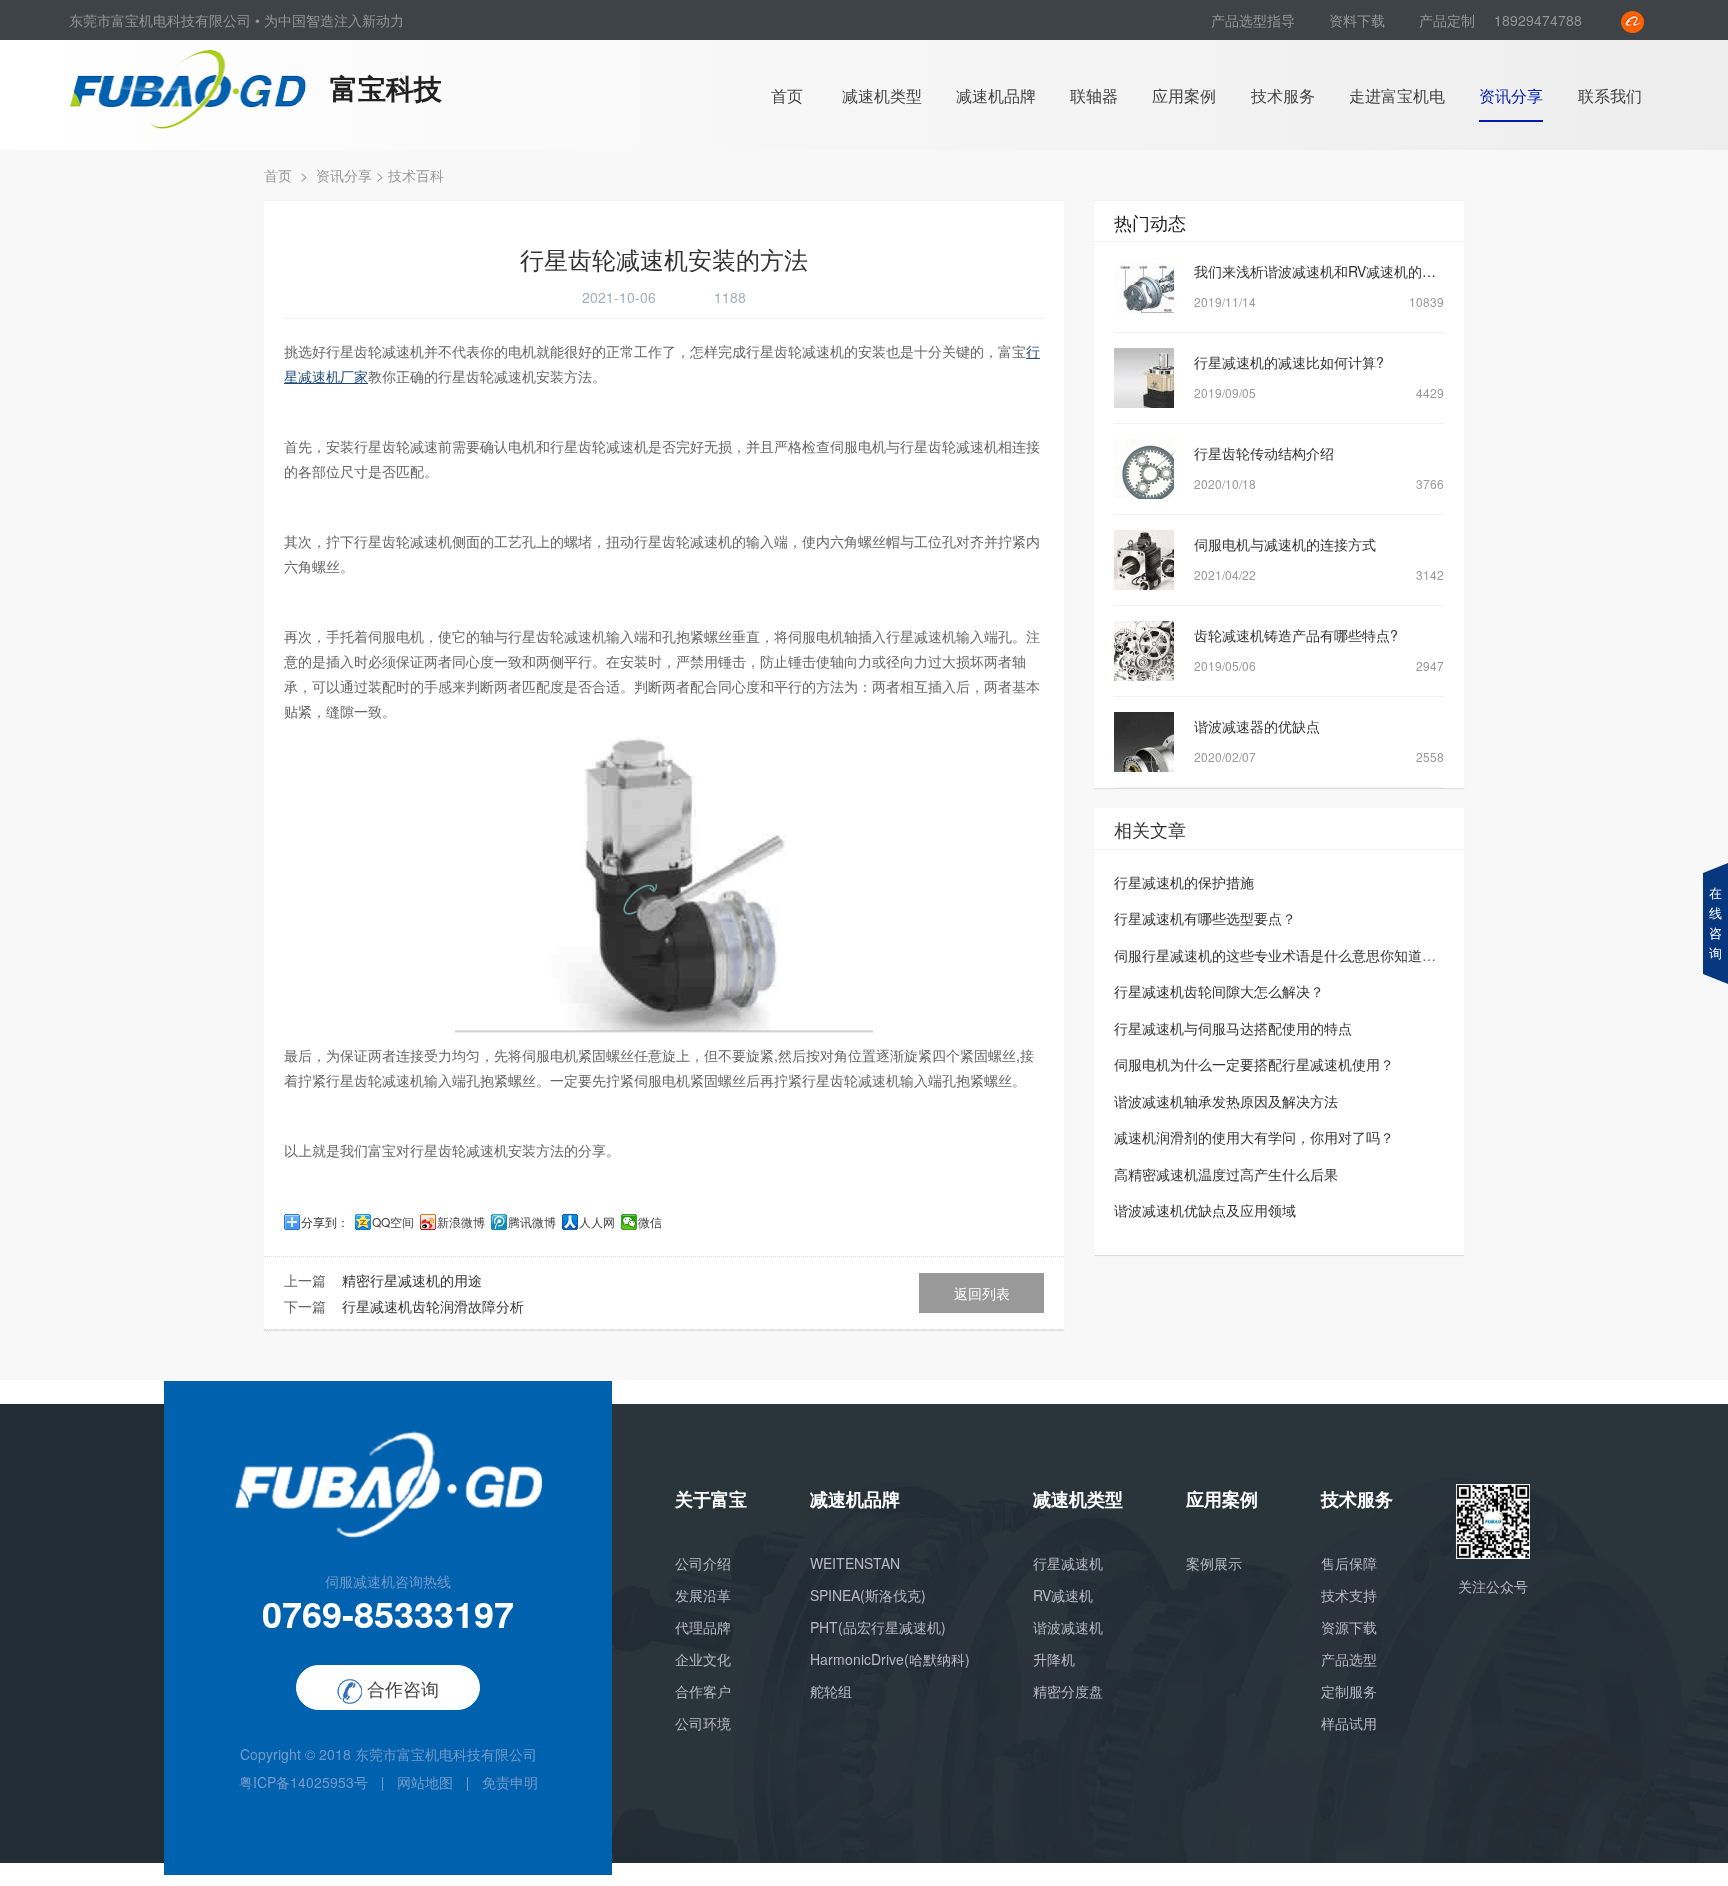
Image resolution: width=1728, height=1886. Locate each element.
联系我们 (1610, 95)
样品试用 (1349, 1723)
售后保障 (1349, 1563)
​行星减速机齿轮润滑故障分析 (433, 1306)
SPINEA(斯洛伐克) (868, 1595)
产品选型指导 (1255, 20)
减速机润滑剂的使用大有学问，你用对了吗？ (1254, 1137)
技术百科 (416, 175)
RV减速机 (1063, 1595)
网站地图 (425, 1782)
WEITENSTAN (855, 1563)
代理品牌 (703, 1627)
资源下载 (1349, 1627)
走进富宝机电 (1397, 95)
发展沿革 (703, 1595)
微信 (650, 1222)
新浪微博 (461, 1222)
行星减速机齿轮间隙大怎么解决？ (1219, 991)
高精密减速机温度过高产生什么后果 (1226, 1174)
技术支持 (1349, 1595)
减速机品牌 (996, 95)
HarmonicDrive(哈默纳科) (890, 1659)
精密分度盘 (1068, 1691)
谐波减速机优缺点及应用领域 (1205, 1210)
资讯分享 (1511, 95)
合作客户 (703, 1691)
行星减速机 (1068, 1563)
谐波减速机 (1068, 1627)
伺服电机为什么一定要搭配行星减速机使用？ (1254, 1064)
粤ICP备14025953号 (303, 1782)
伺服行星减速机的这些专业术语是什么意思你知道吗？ (1282, 955)
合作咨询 (400, 1688)
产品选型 (1349, 1659)
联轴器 (1094, 95)
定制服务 (1349, 1691)
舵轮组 (831, 1691)
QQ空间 (393, 1222)
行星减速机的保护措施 (1184, 882)
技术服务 (1283, 95)
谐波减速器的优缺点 (1257, 726)
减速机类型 (882, 95)
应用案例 (1184, 95)
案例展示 (1214, 1563)
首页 (787, 95)
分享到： (325, 1222)
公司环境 (703, 1723)
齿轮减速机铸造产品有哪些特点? (1296, 635)
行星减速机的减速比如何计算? (1289, 362)
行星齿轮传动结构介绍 (1264, 453)
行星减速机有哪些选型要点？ (1205, 918)
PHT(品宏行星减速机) (878, 1627)
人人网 (597, 1222)
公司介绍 (703, 1563)
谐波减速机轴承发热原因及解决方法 (1226, 1101)
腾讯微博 (532, 1222)
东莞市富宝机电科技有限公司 (446, 1754)
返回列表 (982, 1293)
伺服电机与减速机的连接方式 (1285, 544)
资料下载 (1359, 20)
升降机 (1054, 1659)
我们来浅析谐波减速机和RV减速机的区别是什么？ (1350, 271)
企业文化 (703, 1659)
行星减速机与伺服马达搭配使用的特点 (1233, 1028)
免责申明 (510, 1782)
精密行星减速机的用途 (412, 1280)
